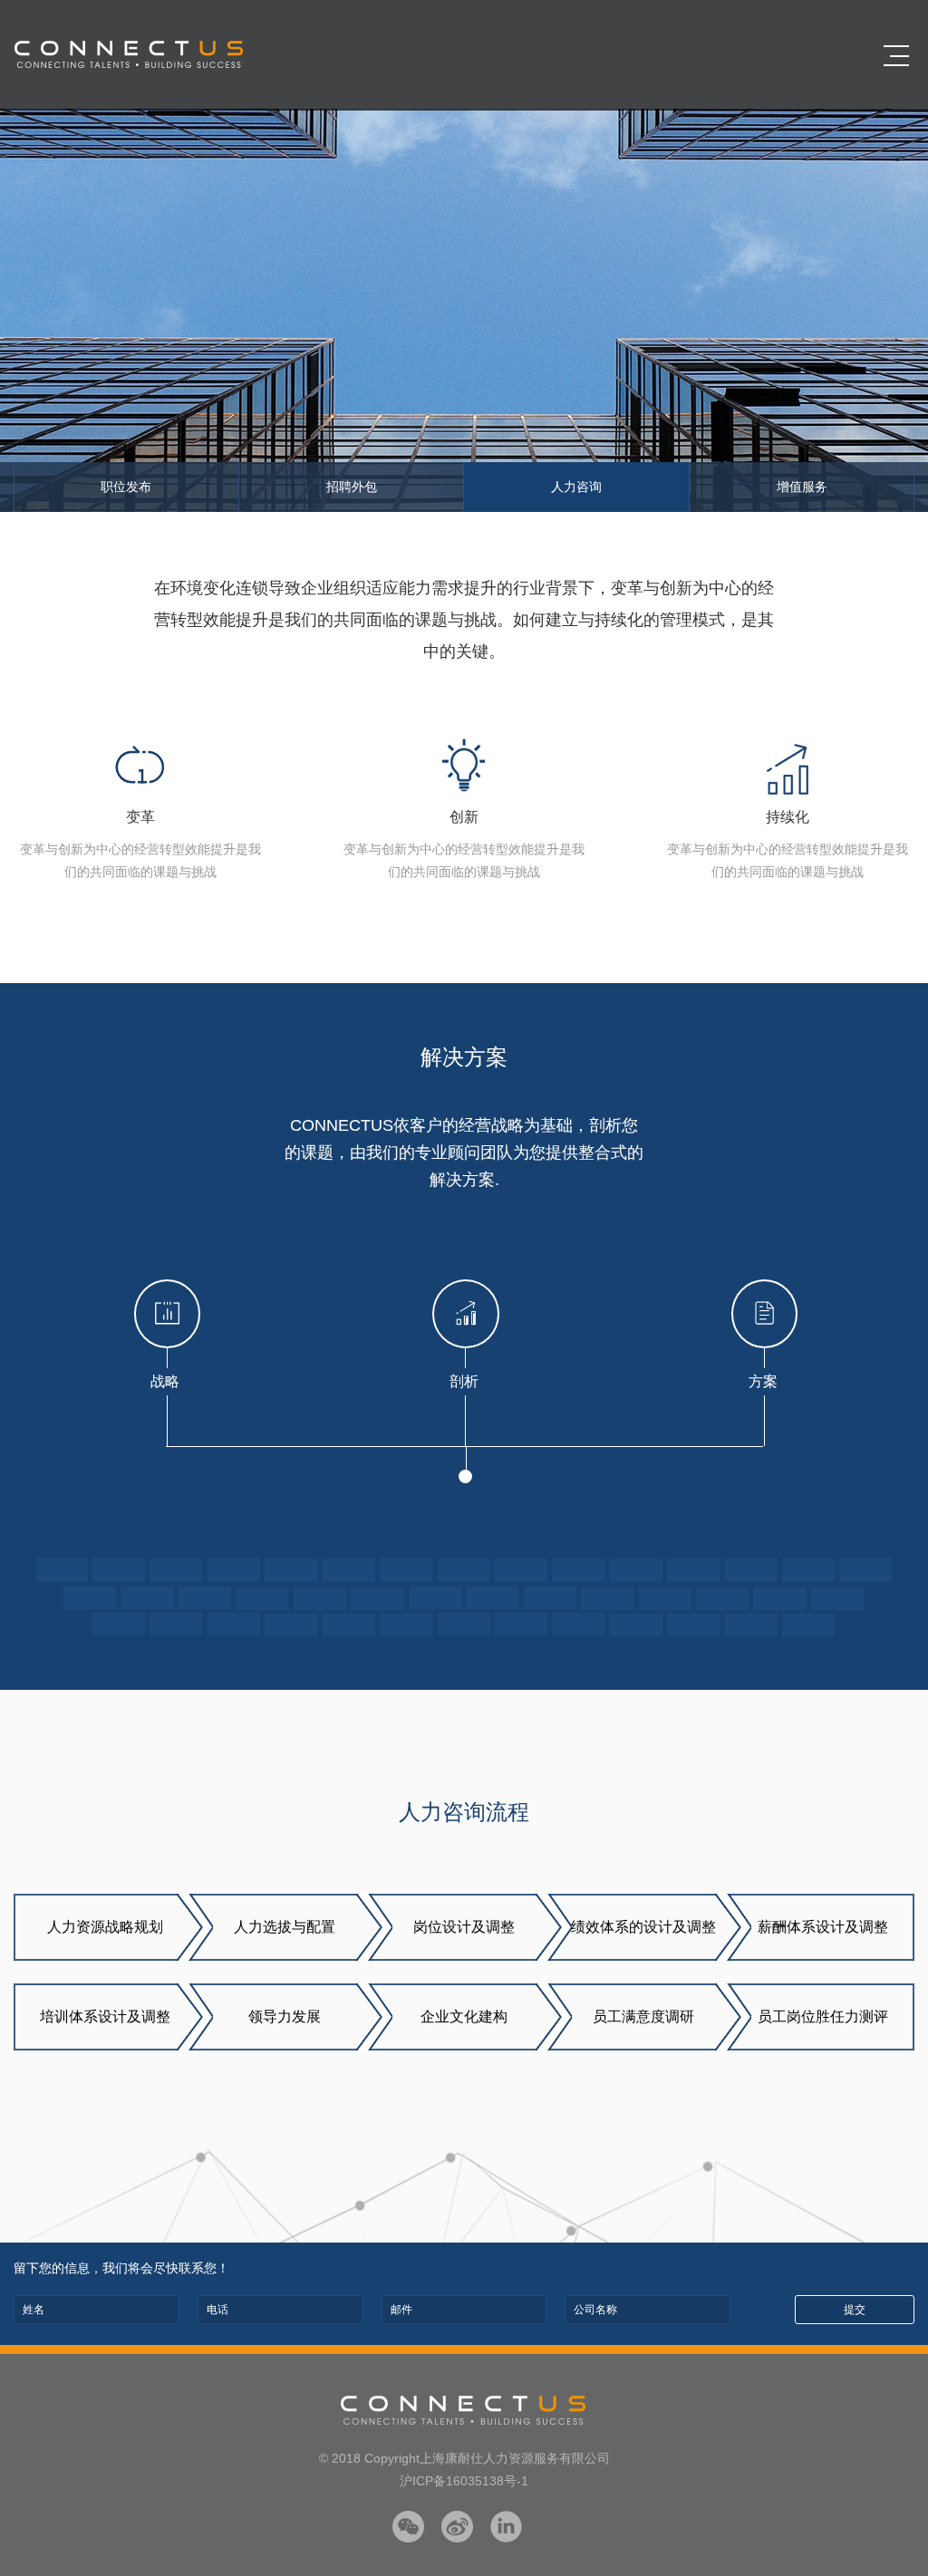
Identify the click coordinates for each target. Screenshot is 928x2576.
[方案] (763, 1314)
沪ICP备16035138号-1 (464, 2481)
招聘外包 (352, 487)
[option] (464, 310)
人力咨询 (576, 487)
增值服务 (802, 487)
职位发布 (126, 487)
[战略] (166, 1314)
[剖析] (464, 1314)
